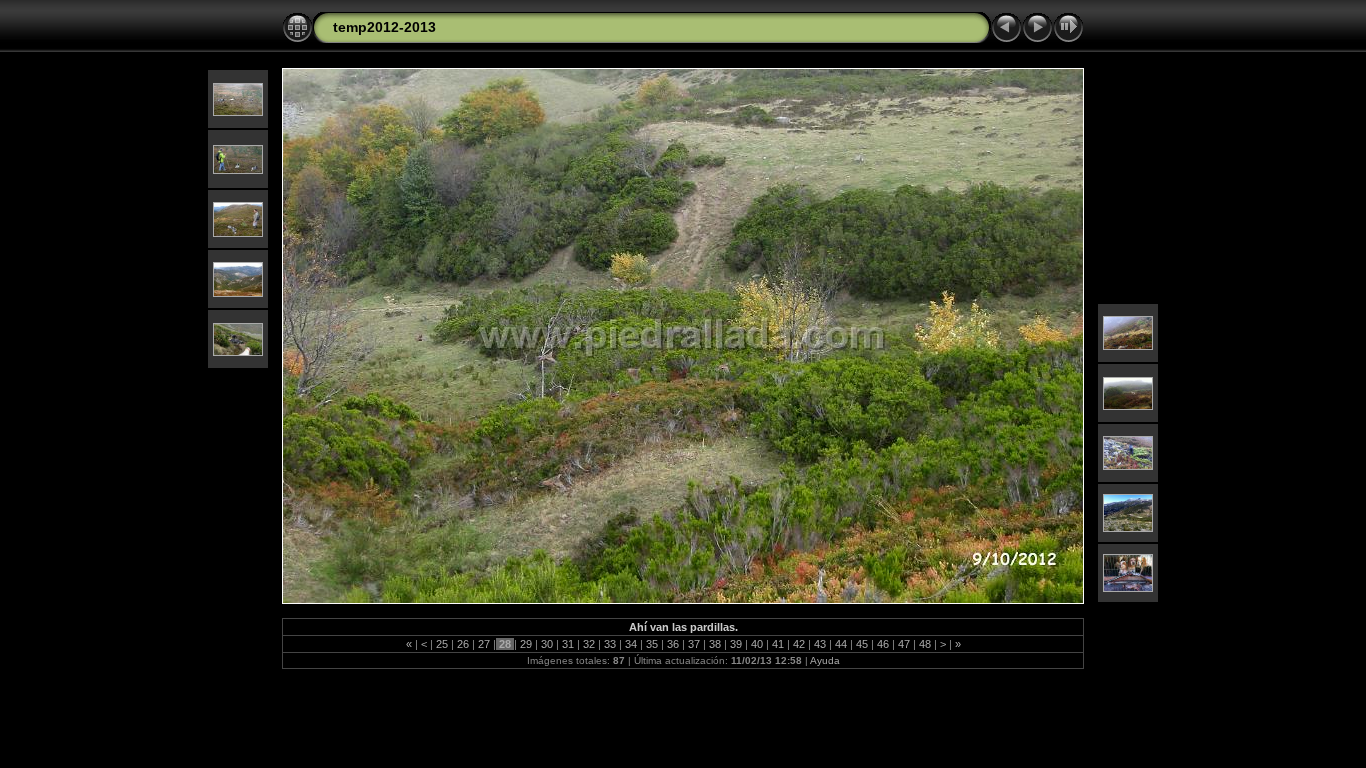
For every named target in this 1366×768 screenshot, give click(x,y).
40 (757, 644)
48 (925, 644)
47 (904, 644)
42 (799, 644)
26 (463, 644)
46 (883, 644)
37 (694, 644)
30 (547, 644)
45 (862, 644)
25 (442, 644)
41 (778, 644)
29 (526, 644)
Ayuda (825, 660)
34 (631, 644)
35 (652, 644)
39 (736, 644)
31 (568, 644)
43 (820, 644)
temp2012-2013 (384, 27)
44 (841, 644)
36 (673, 644)
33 (610, 644)
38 (715, 644)
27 (484, 644)
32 (589, 644)
